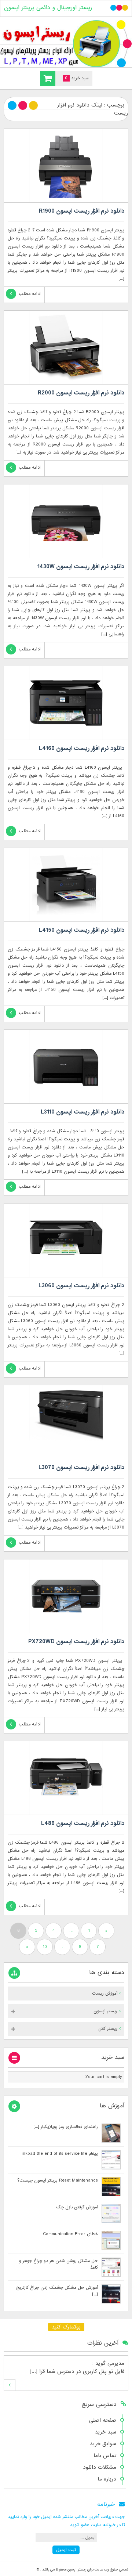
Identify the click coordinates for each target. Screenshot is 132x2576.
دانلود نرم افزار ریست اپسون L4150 (82, 930)
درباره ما (107, 2479)
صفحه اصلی (103, 2420)
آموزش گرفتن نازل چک (77, 2207)
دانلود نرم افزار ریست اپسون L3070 (81, 1468)
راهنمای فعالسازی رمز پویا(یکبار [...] (66, 2127)
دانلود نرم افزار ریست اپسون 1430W (81, 567)
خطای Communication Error (70, 2234)
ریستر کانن (108, 2029)
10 (45, 1947)
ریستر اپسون (105, 2011)
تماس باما (105, 2456)
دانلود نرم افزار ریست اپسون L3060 (81, 1286)
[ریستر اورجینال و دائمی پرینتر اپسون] (66, 44)
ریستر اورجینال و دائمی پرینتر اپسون (48, 8)
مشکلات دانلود (100, 2467)
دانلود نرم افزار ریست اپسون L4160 (82, 748)
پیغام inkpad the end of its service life (60, 2154)
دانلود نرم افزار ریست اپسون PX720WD (76, 1642)
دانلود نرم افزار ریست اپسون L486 (83, 1823)
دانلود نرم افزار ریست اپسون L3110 (82, 1112)
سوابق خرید (103, 2444)
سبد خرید (106, 2432)
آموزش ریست (105, 1994)
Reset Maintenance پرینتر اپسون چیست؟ (58, 2180)
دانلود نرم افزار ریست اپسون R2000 (81, 393)
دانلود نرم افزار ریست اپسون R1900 (82, 211)
